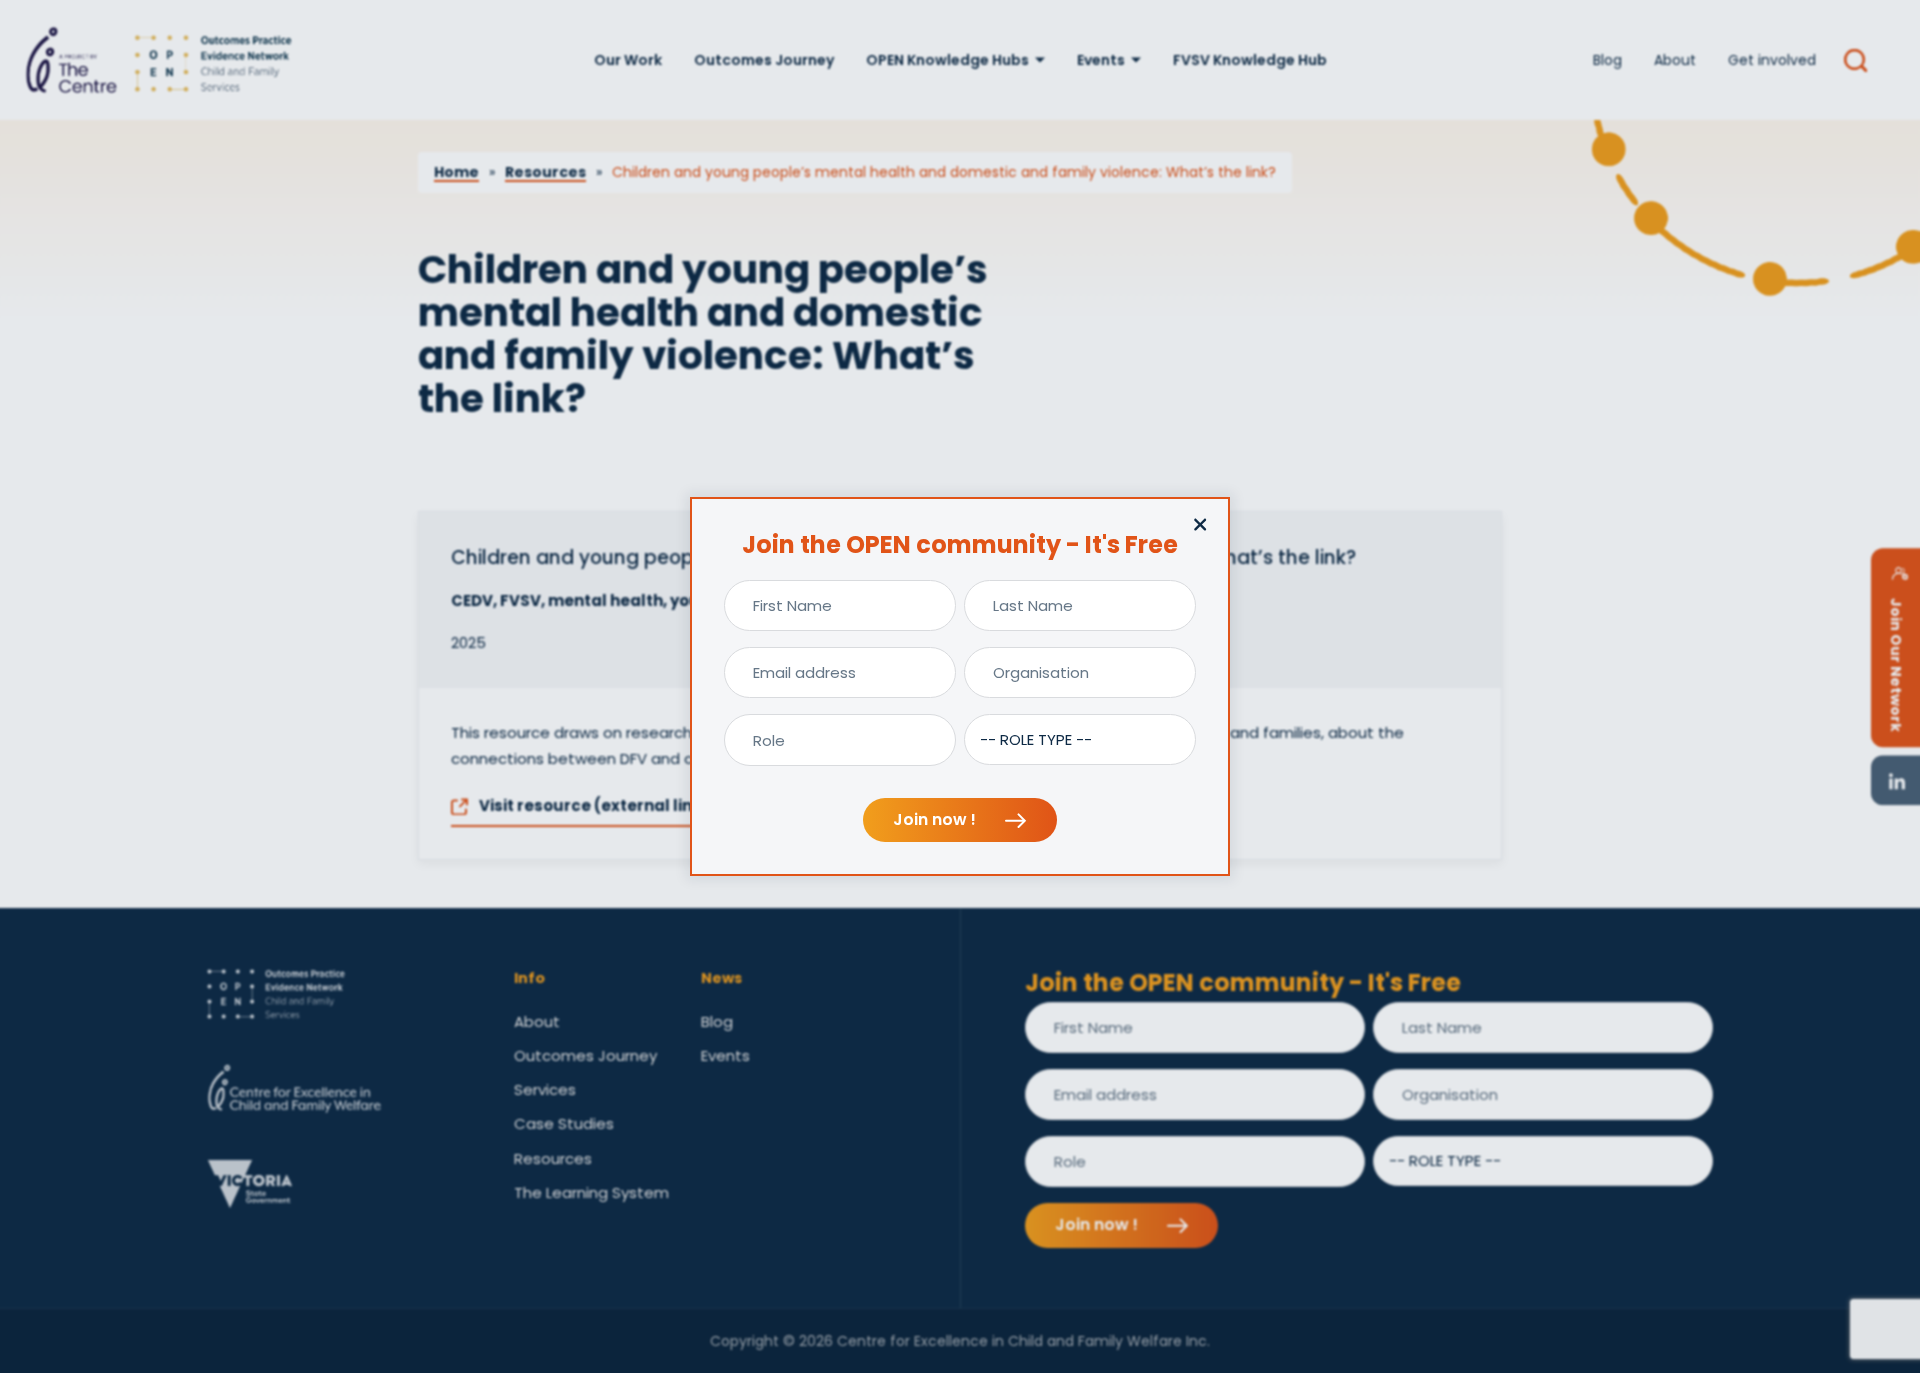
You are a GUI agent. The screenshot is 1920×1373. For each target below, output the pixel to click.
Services (545, 1089)
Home (456, 172)
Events (1101, 60)
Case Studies (564, 1123)
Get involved (1772, 60)
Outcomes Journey (764, 60)
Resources (545, 172)
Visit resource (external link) (592, 805)
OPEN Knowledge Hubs (947, 60)
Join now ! (936, 819)
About (1675, 60)
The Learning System (591, 1192)
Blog (1607, 60)
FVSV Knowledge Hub (1250, 60)
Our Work (628, 60)
